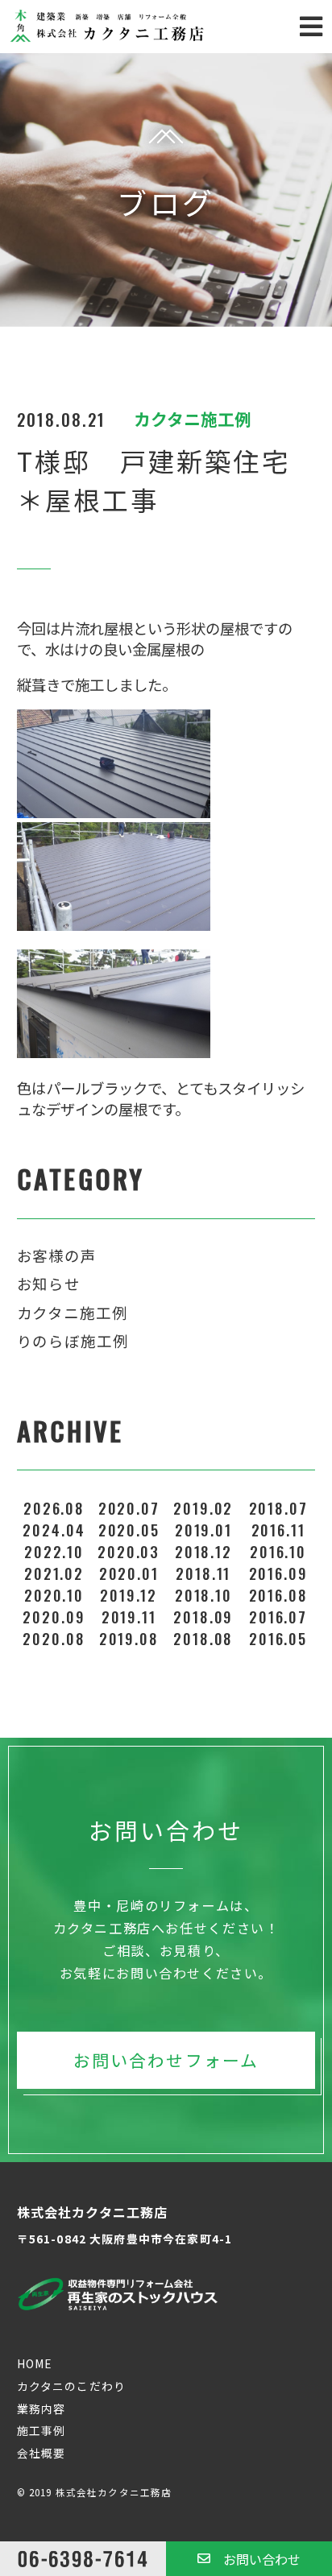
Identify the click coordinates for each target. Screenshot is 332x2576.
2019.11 (129, 1617)
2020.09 (54, 1617)
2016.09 (278, 1573)
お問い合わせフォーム (166, 2060)
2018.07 (278, 1508)
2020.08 (54, 1638)
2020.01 (129, 1573)
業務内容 (41, 2409)
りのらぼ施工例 (73, 1341)
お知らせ (49, 1284)
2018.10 (203, 1595)
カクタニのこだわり (71, 2386)
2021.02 (54, 1573)
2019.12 (129, 1595)
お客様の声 (57, 1255)
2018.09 (203, 1617)
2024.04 (54, 1530)
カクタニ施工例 (73, 1313)
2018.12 (203, 1551)
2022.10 (54, 1551)
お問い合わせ (262, 2559)
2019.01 (203, 1530)
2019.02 (203, 1508)
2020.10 (54, 1595)
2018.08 (203, 1638)
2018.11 (203, 1573)
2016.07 (278, 1617)
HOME (35, 2363)
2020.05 (129, 1530)
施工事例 (41, 2430)
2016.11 (278, 1530)
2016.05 (278, 1638)
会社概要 (41, 2453)
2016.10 (278, 1551)
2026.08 (54, 1508)
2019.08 (129, 1638)
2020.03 (129, 1551)
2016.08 (278, 1595)
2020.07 (129, 1508)
